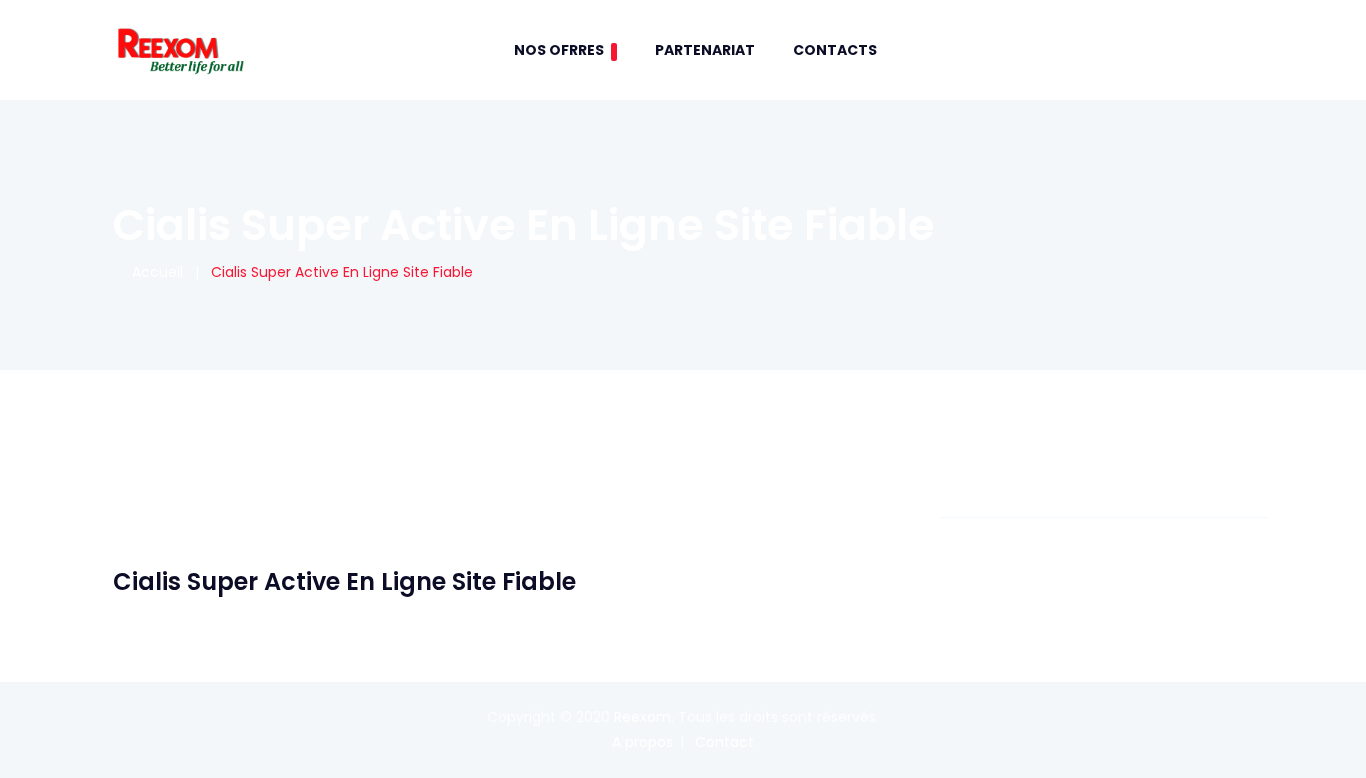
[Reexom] (180, 50)
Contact (724, 742)
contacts (835, 50)
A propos (642, 742)
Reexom (642, 717)
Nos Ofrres (559, 50)
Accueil (153, 272)
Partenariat (705, 50)
